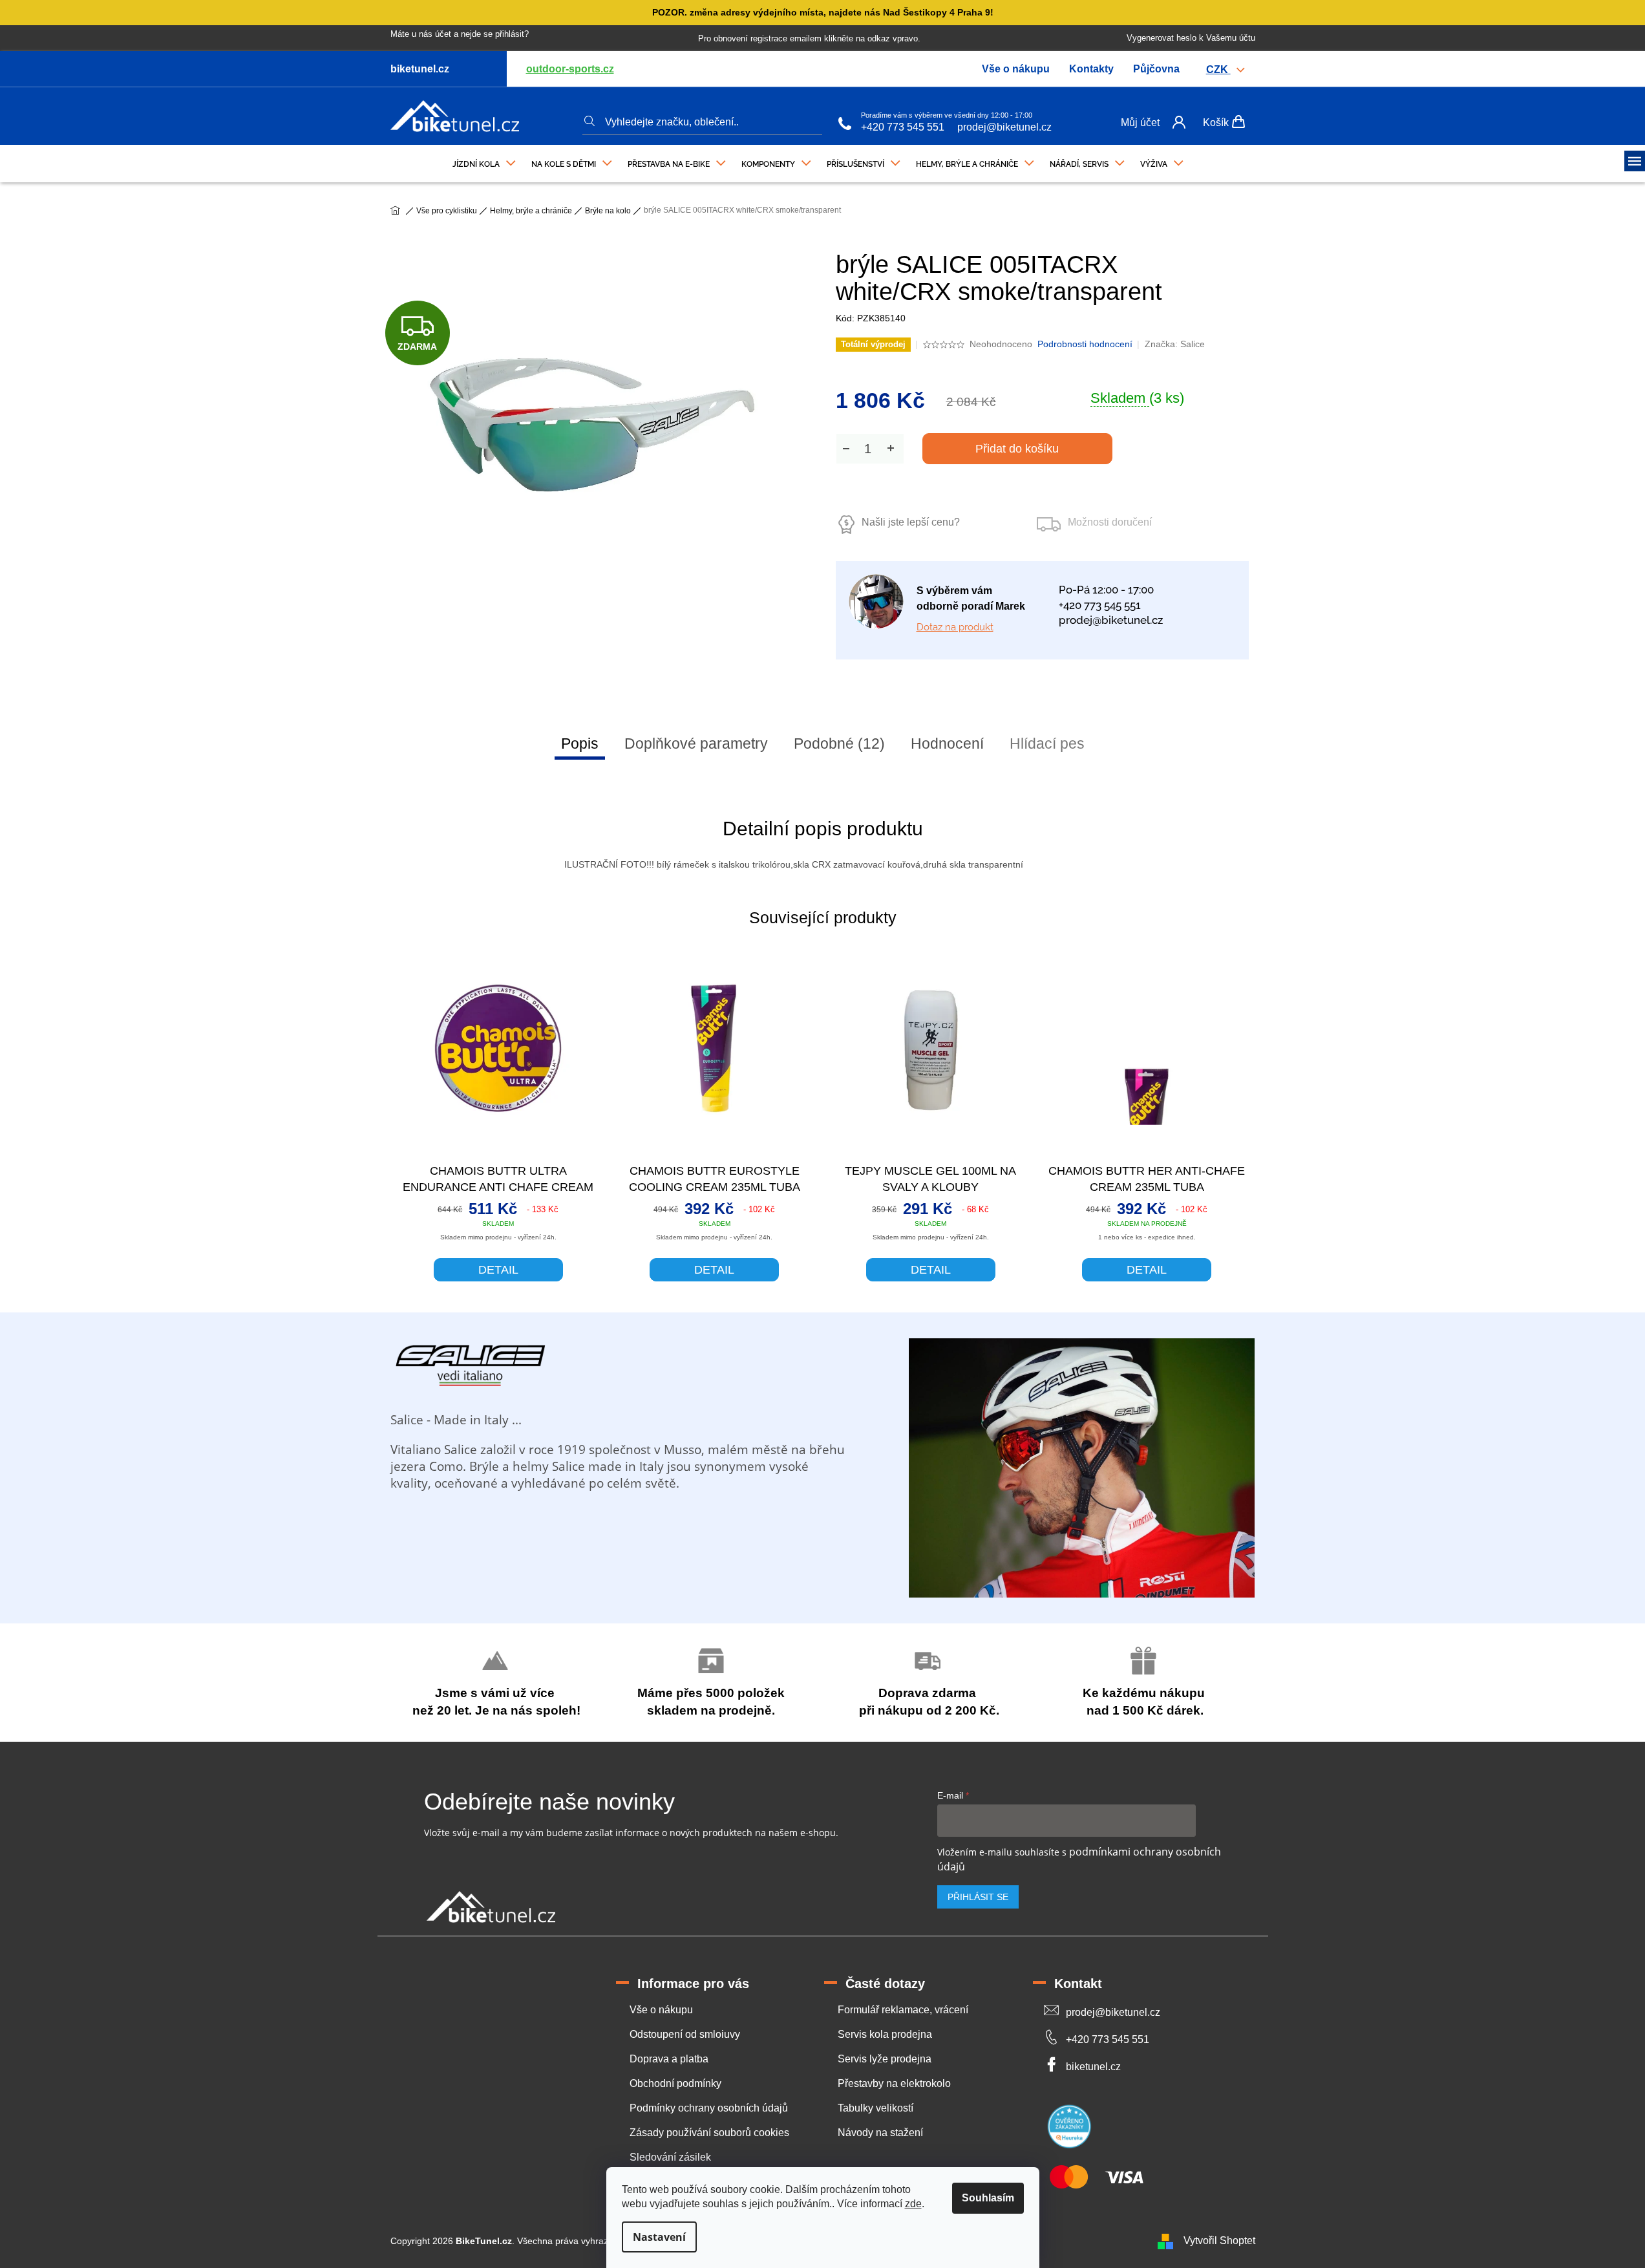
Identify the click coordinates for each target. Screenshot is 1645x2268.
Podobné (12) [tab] (839, 744)
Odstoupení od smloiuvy (685, 2034)
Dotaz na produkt (955, 627)
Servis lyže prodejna (885, 2059)
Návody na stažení (880, 2133)
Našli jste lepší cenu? (911, 522)
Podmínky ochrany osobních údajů (709, 2108)
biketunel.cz (1093, 2067)
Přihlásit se (978, 1897)
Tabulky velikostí (876, 2108)
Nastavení (659, 2237)
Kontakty (1091, 69)
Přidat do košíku (1017, 449)
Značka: (1175, 344)
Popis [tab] (580, 744)
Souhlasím (988, 2198)
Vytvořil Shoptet (1219, 2241)
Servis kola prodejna (885, 2034)
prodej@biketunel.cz (1004, 127)
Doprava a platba (669, 2059)
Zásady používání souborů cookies (709, 2133)
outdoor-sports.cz (570, 69)
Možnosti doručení (1110, 522)
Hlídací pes (1047, 744)
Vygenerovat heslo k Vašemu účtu (1191, 38)
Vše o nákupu (1016, 69)
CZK (1218, 70)
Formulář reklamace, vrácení (903, 2010)
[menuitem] (484, 161)
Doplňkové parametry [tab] (696, 744)
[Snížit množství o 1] (846, 448)
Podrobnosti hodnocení (1085, 344)
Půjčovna (1156, 69)
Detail (498, 1270)
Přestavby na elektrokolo (894, 2083)
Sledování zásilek (670, 2157)
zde (913, 2204)
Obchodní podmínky (675, 2083)
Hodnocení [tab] (947, 744)
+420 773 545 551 (903, 127)
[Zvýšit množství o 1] (891, 448)
